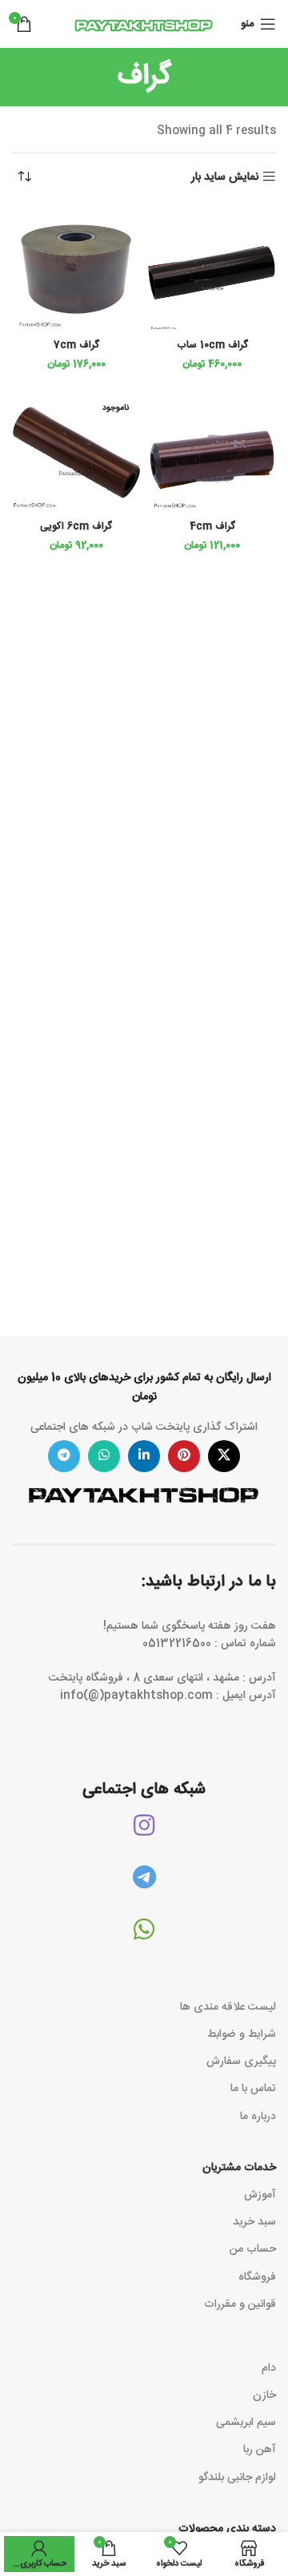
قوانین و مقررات (240, 2304)
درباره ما (258, 2117)
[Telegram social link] (64, 1456)
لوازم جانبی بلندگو (237, 2478)
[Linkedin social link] (144, 1456)
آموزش (260, 2195)
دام (269, 2368)
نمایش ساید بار (225, 177)
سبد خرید (254, 2222)
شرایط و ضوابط (242, 2034)
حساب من (253, 2249)
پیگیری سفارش (241, 2062)
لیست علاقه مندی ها (228, 2007)
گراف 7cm (76, 345)
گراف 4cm (212, 527)
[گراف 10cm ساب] (212, 269)
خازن (264, 2395)
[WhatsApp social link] (104, 1456)
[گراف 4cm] (212, 451)
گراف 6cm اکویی (76, 527)
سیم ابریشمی (246, 2423)
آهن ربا (260, 2450)
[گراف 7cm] (76, 269)
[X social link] (224, 1456)
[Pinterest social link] (184, 1456)
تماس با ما (253, 2089)
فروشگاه (257, 2277)
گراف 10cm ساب (212, 345)
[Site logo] (144, 25)
